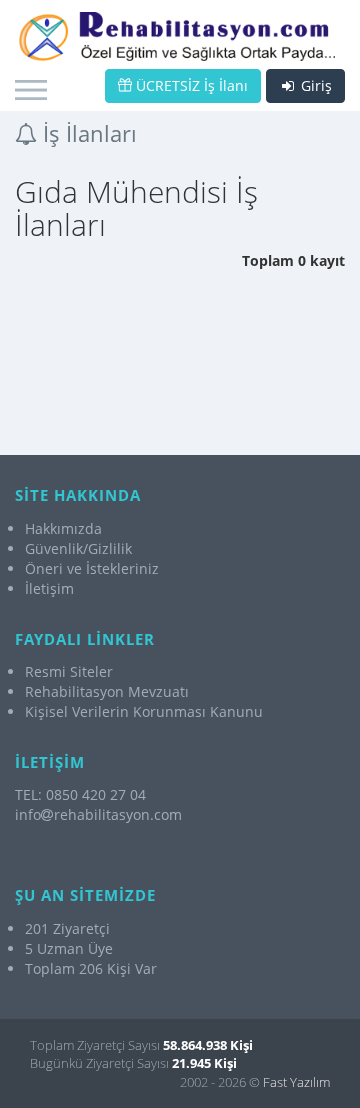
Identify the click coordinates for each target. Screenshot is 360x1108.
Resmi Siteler (69, 671)
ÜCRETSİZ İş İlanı (190, 85)
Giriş (314, 85)
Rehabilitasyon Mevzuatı (107, 691)
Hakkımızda (63, 528)
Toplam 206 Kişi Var (91, 968)
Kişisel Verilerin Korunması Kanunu (144, 711)
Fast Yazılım (296, 1082)
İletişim (49, 588)
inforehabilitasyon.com (98, 814)
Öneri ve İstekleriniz (92, 568)
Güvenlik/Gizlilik (78, 548)
